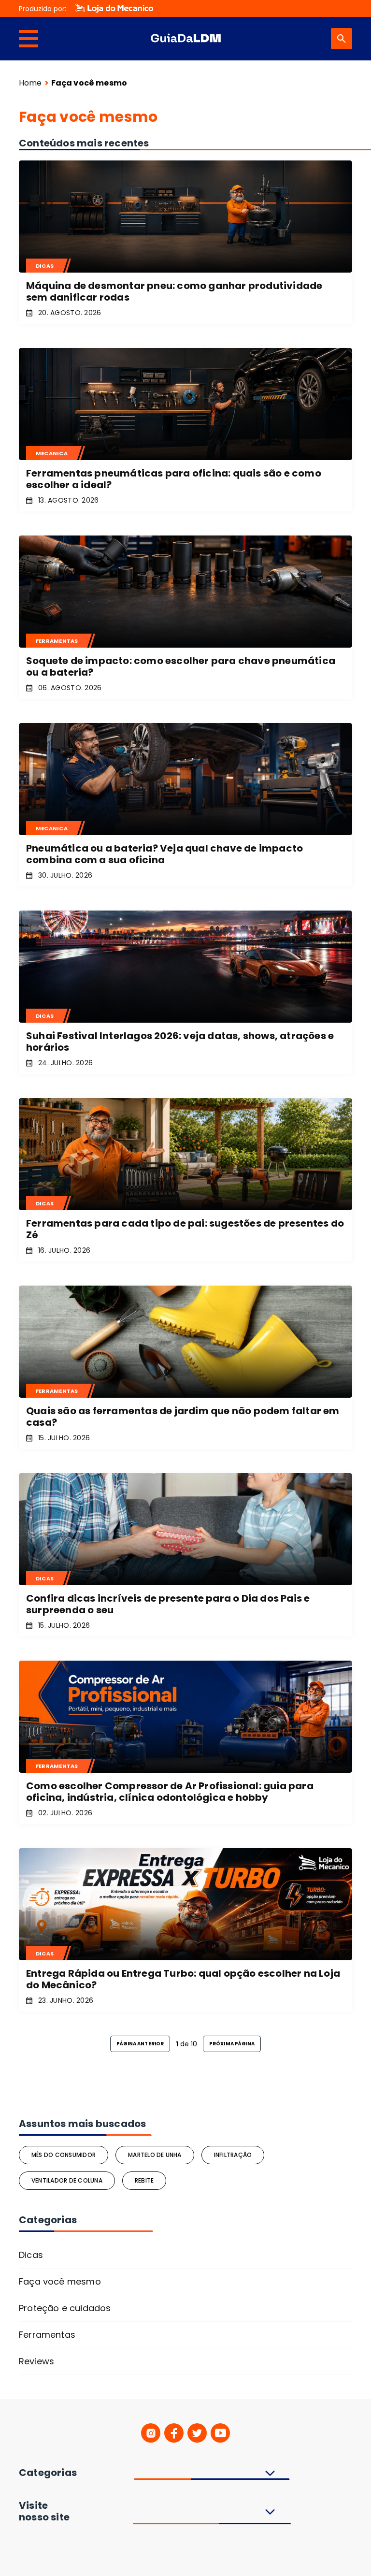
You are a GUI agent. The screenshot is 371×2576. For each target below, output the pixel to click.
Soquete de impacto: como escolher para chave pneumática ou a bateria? (181, 666)
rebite (144, 2180)
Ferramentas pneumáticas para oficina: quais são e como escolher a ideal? (174, 479)
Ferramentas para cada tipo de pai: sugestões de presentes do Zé (185, 1229)
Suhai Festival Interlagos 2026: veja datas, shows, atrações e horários (180, 1042)
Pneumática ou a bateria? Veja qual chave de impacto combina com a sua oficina (164, 854)
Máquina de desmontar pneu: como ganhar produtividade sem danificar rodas (174, 291)
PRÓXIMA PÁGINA (232, 2044)
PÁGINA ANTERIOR (140, 2044)
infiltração (233, 2155)
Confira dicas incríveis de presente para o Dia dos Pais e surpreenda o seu (168, 1604)
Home (30, 83)
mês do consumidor (64, 2155)
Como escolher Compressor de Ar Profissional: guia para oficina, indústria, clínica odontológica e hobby (170, 1792)
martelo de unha (155, 2155)
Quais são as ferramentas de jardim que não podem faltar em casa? (183, 1417)
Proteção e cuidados (65, 2308)
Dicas (31, 2255)
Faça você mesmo (60, 2281)
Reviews (36, 2361)
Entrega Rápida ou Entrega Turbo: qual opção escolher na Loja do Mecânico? (183, 1979)
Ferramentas (47, 2335)
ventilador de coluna (67, 2180)
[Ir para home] (185, 39)
